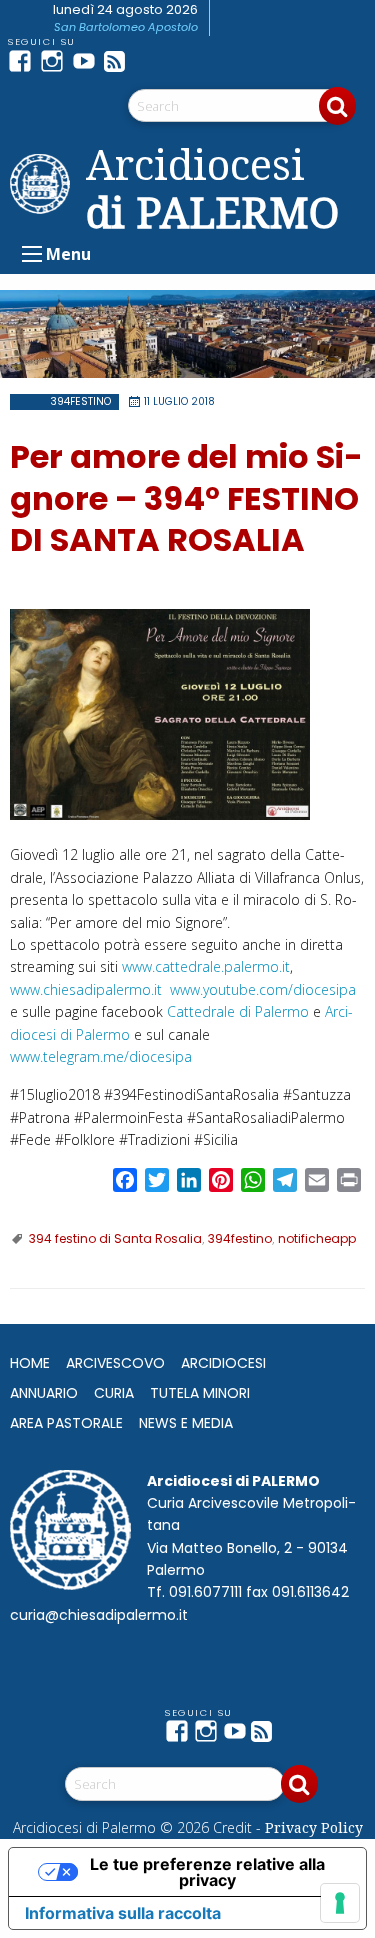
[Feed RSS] (120, 61)
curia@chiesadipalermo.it (99, 1615)
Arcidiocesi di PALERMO (212, 188)
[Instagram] (56, 61)
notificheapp (317, 1238)
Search (337, 106)
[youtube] (88, 61)
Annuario (44, 1393)
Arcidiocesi (223, 1363)
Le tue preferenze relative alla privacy (207, 1872)
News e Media (186, 1423)
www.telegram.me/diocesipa (101, 1056)
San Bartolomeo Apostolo (126, 27)
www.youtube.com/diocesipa (263, 989)
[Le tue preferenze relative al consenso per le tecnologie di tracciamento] (340, 1903)
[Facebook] (24, 61)
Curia (114, 1393)
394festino (80, 401)
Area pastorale (66, 1423)
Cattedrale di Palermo (238, 1011)
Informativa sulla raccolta (123, 1913)
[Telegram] (152, 61)
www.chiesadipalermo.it (86, 989)
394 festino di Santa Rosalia (115, 1238)
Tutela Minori (200, 1393)
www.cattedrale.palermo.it (206, 966)
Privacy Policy (314, 1827)
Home (30, 1363)
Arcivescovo (115, 1363)
